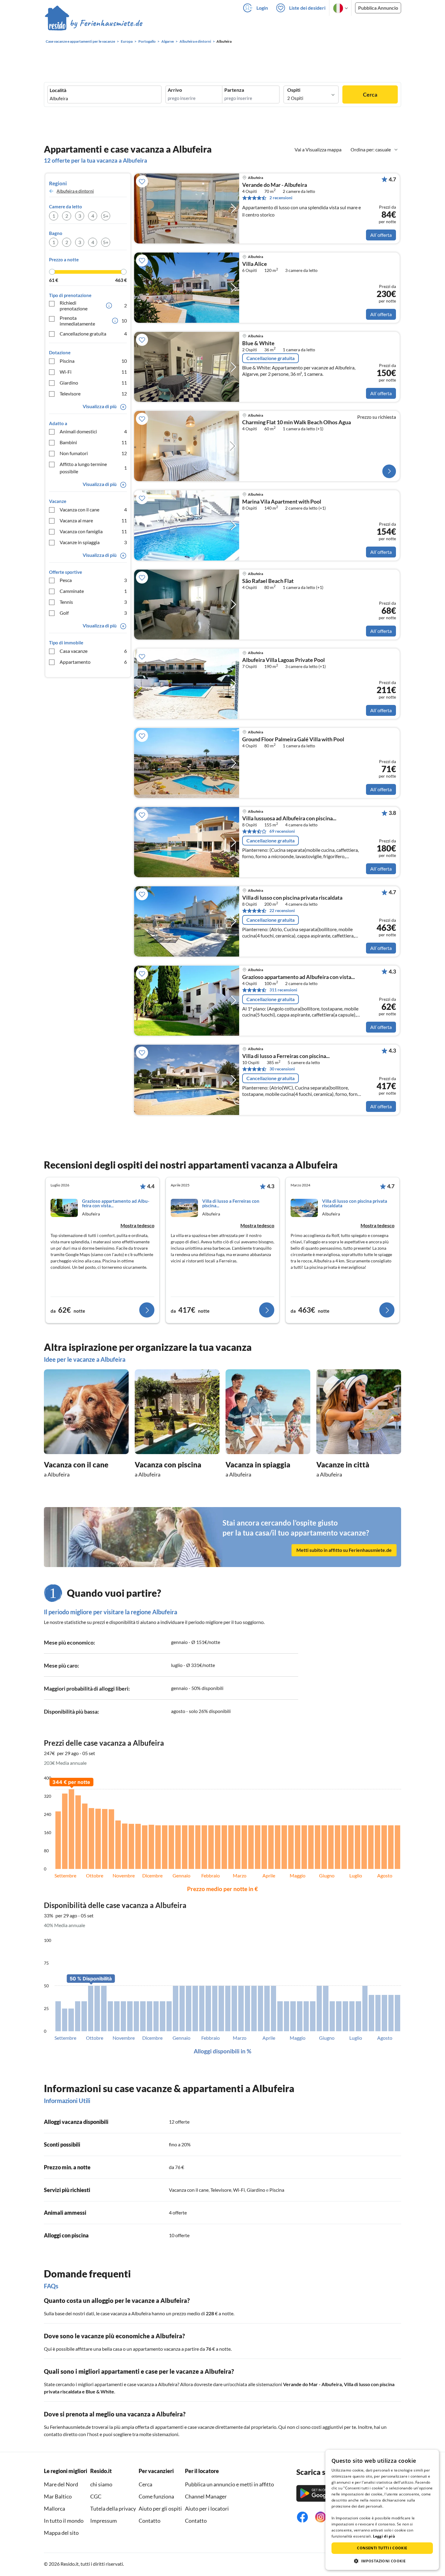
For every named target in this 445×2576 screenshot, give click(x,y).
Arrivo (175, 90)
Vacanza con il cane (93, 509)
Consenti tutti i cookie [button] (382, 2548)
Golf (93, 613)
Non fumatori (93, 453)
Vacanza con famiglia (93, 531)
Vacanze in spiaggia (93, 542)
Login (262, 8)
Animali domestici (93, 431)
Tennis (93, 602)
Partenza (234, 90)
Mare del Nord (61, 2484)
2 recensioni (281, 198)
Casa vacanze (93, 651)
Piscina (93, 361)
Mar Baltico (58, 2496)
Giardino (93, 383)
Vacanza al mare (93, 520)
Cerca (370, 94)
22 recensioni (282, 910)
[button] (382, 2561)
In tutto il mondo (64, 2521)
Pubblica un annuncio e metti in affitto (229, 2484)
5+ (106, 216)
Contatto (150, 2521)
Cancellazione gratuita (93, 334)
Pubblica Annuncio (378, 8)
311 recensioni (283, 990)
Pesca (93, 580)
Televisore (93, 394)
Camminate (93, 591)
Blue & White (258, 343)
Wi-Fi (93, 372)
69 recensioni (282, 831)
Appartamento (93, 662)
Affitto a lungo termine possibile (93, 468)
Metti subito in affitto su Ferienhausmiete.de (344, 1550)
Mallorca (54, 2508)
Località (58, 90)
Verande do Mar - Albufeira (275, 185)
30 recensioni (282, 1069)
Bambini (93, 442)
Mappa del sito (61, 2533)
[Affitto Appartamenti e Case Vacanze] (94, 24)
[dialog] (382, 2510)
